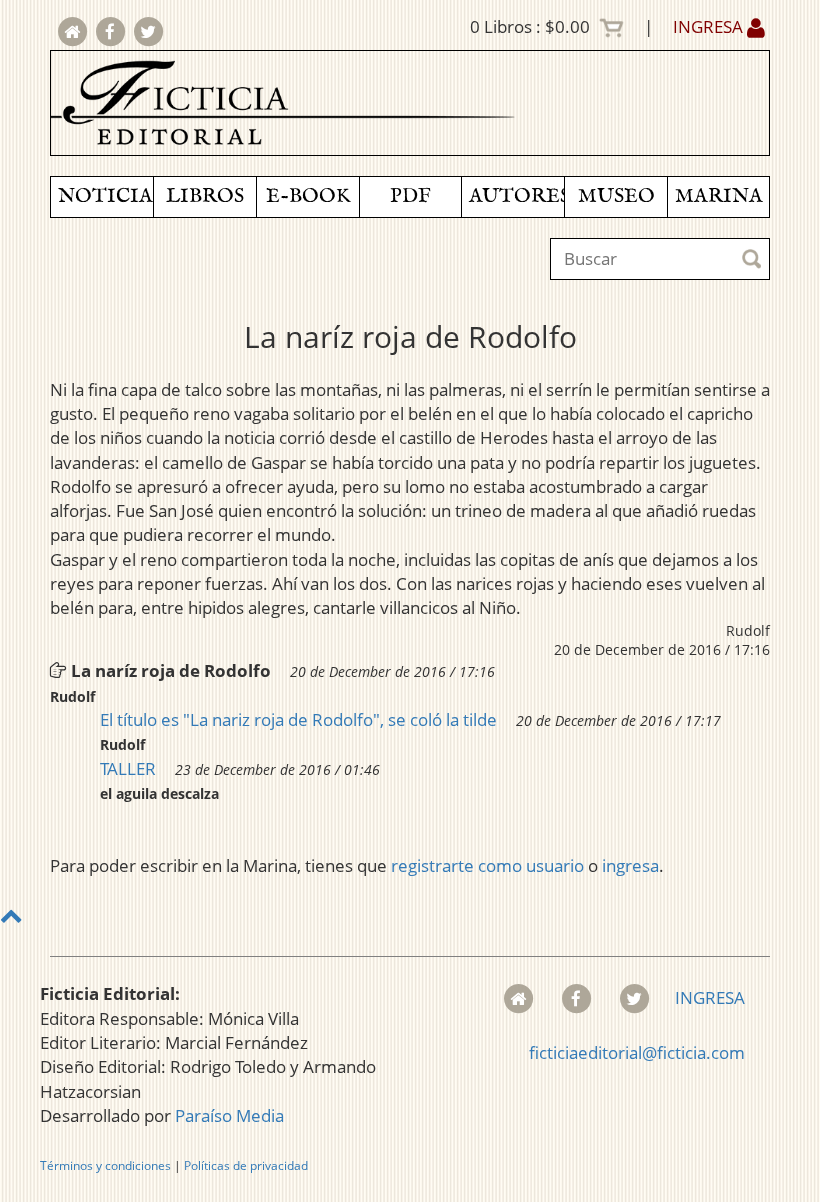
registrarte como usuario (487, 865)
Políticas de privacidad (246, 1165)
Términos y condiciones (105, 1165)
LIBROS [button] (205, 196)
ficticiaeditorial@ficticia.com (637, 1052)
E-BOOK (308, 196)
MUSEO (616, 196)
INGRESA (710, 26)
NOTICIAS (105, 196)
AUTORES (516, 196)
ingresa (630, 865)
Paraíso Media (229, 1115)
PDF (410, 196)
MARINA (719, 196)
